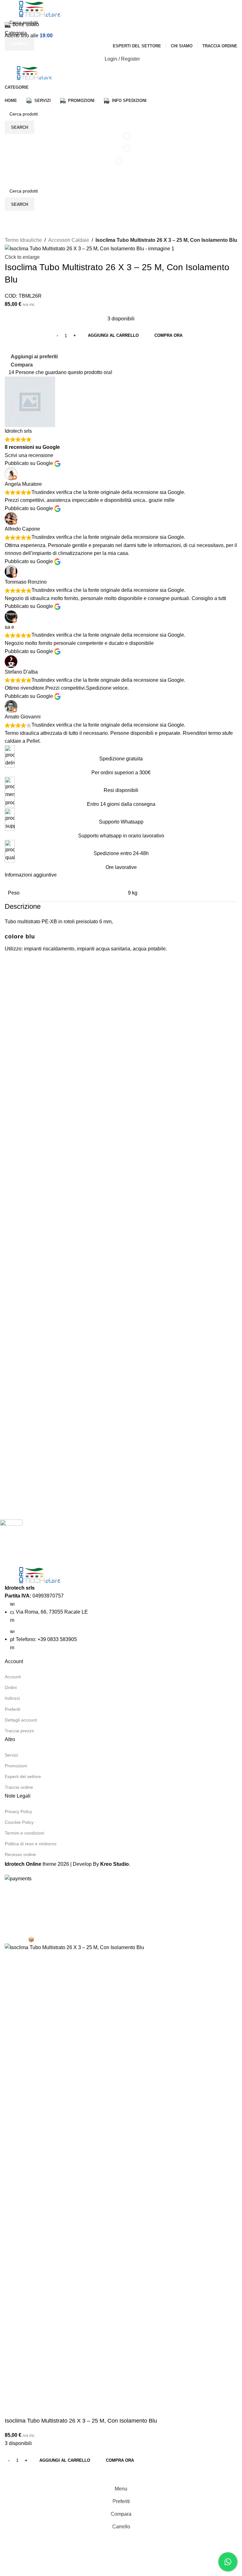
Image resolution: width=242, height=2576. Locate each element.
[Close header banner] (8, 1891)
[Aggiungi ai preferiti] (30, 2475)
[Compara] (13, 2475)
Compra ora (120, 2460)
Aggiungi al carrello (113, 335)
